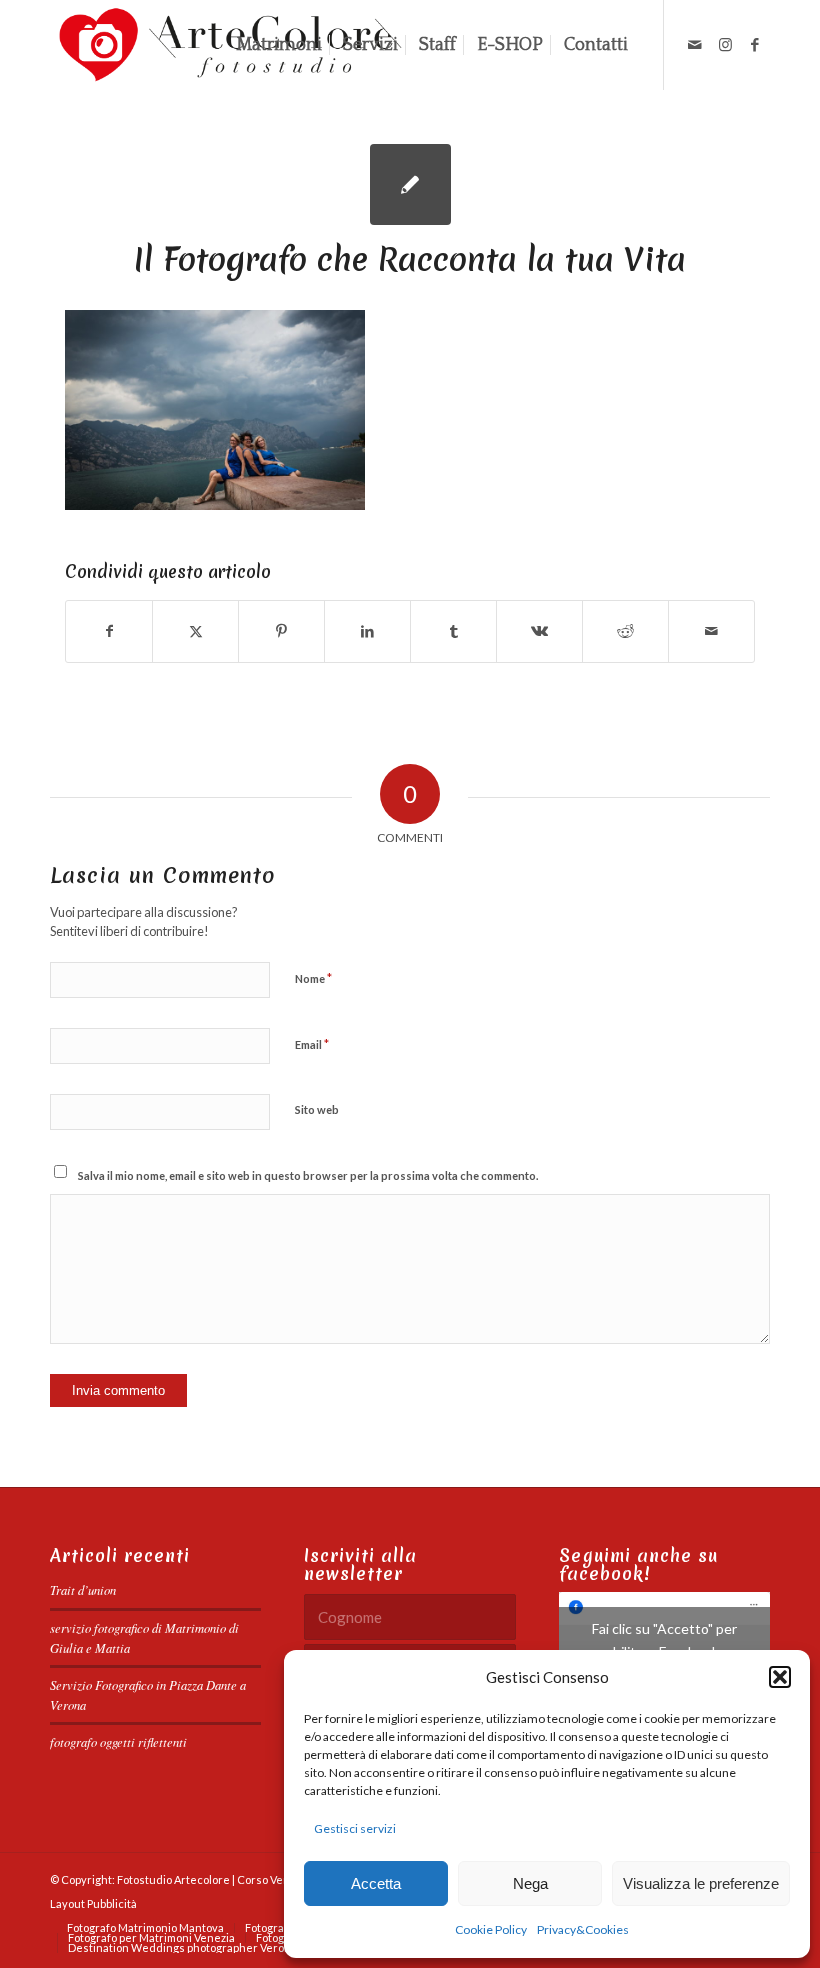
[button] (780, 1677)
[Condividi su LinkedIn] (367, 631)
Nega (530, 1883)
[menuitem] (279, 45)
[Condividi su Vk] (539, 631)
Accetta (376, 1883)
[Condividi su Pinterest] (281, 631)
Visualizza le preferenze (701, 1883)
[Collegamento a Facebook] (755, 44)
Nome (313, 978)
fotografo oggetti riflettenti (118, 1741)
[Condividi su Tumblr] (453, 631)
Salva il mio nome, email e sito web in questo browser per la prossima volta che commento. (308, 1175)
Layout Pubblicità (93, 1903)
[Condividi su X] (195, 631)
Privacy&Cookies (583, 1929)
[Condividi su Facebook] (109, 631)
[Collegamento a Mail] (695, 44)
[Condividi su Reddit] (625, 631)
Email (312, 1044)
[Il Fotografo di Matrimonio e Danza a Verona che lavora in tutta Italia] (410, 184)
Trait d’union (83, 1589)
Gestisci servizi (355, 1828)
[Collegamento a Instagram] (725, 44)
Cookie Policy (491, 1929)
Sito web (317, 1109)
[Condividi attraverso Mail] (711, 631)
